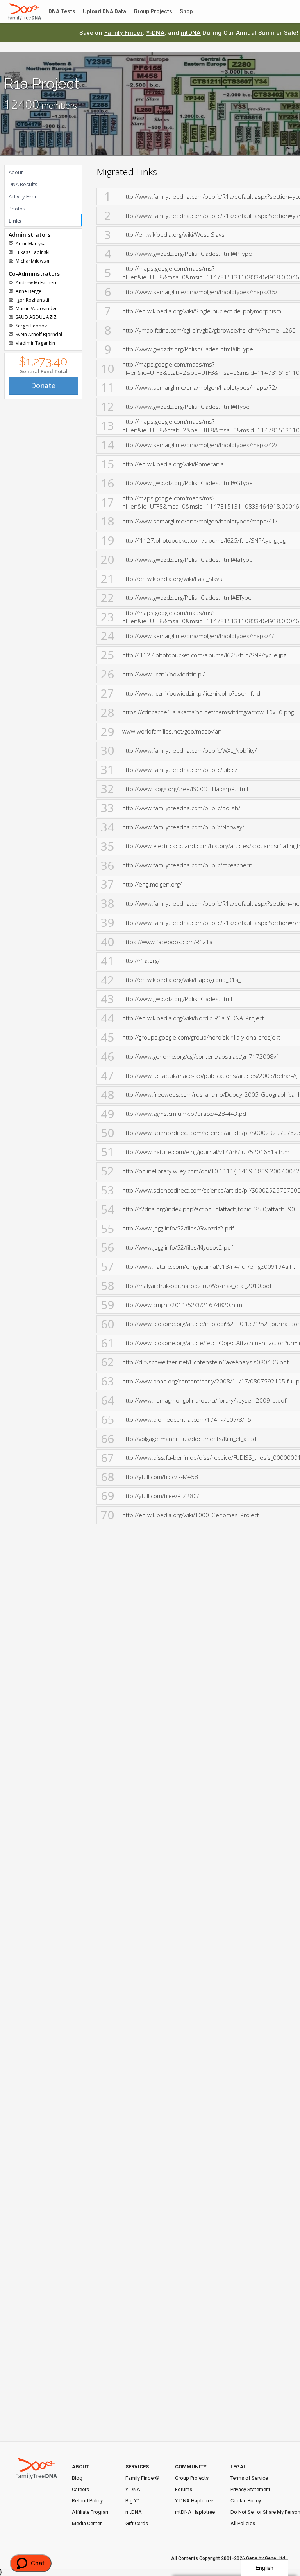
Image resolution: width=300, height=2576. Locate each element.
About (16, 172)
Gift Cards (137, 2523)
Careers (80, 2489)
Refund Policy (87, 2501)
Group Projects (147, 12)
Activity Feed (23, 196)
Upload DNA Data (100, 12)
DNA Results (23, 184)
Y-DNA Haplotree (194, 2501)
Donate (43, 385)
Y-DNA (155, 33)
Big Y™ (133, 2501)
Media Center (87, 2523)
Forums (184, 2489)
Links (15, 221)
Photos (17, 209)
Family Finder (124, 33)
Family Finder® (142, 2478)
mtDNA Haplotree (195, 2512)
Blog (77, 2478)
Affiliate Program (91, 2512)
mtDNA (191, 33)
